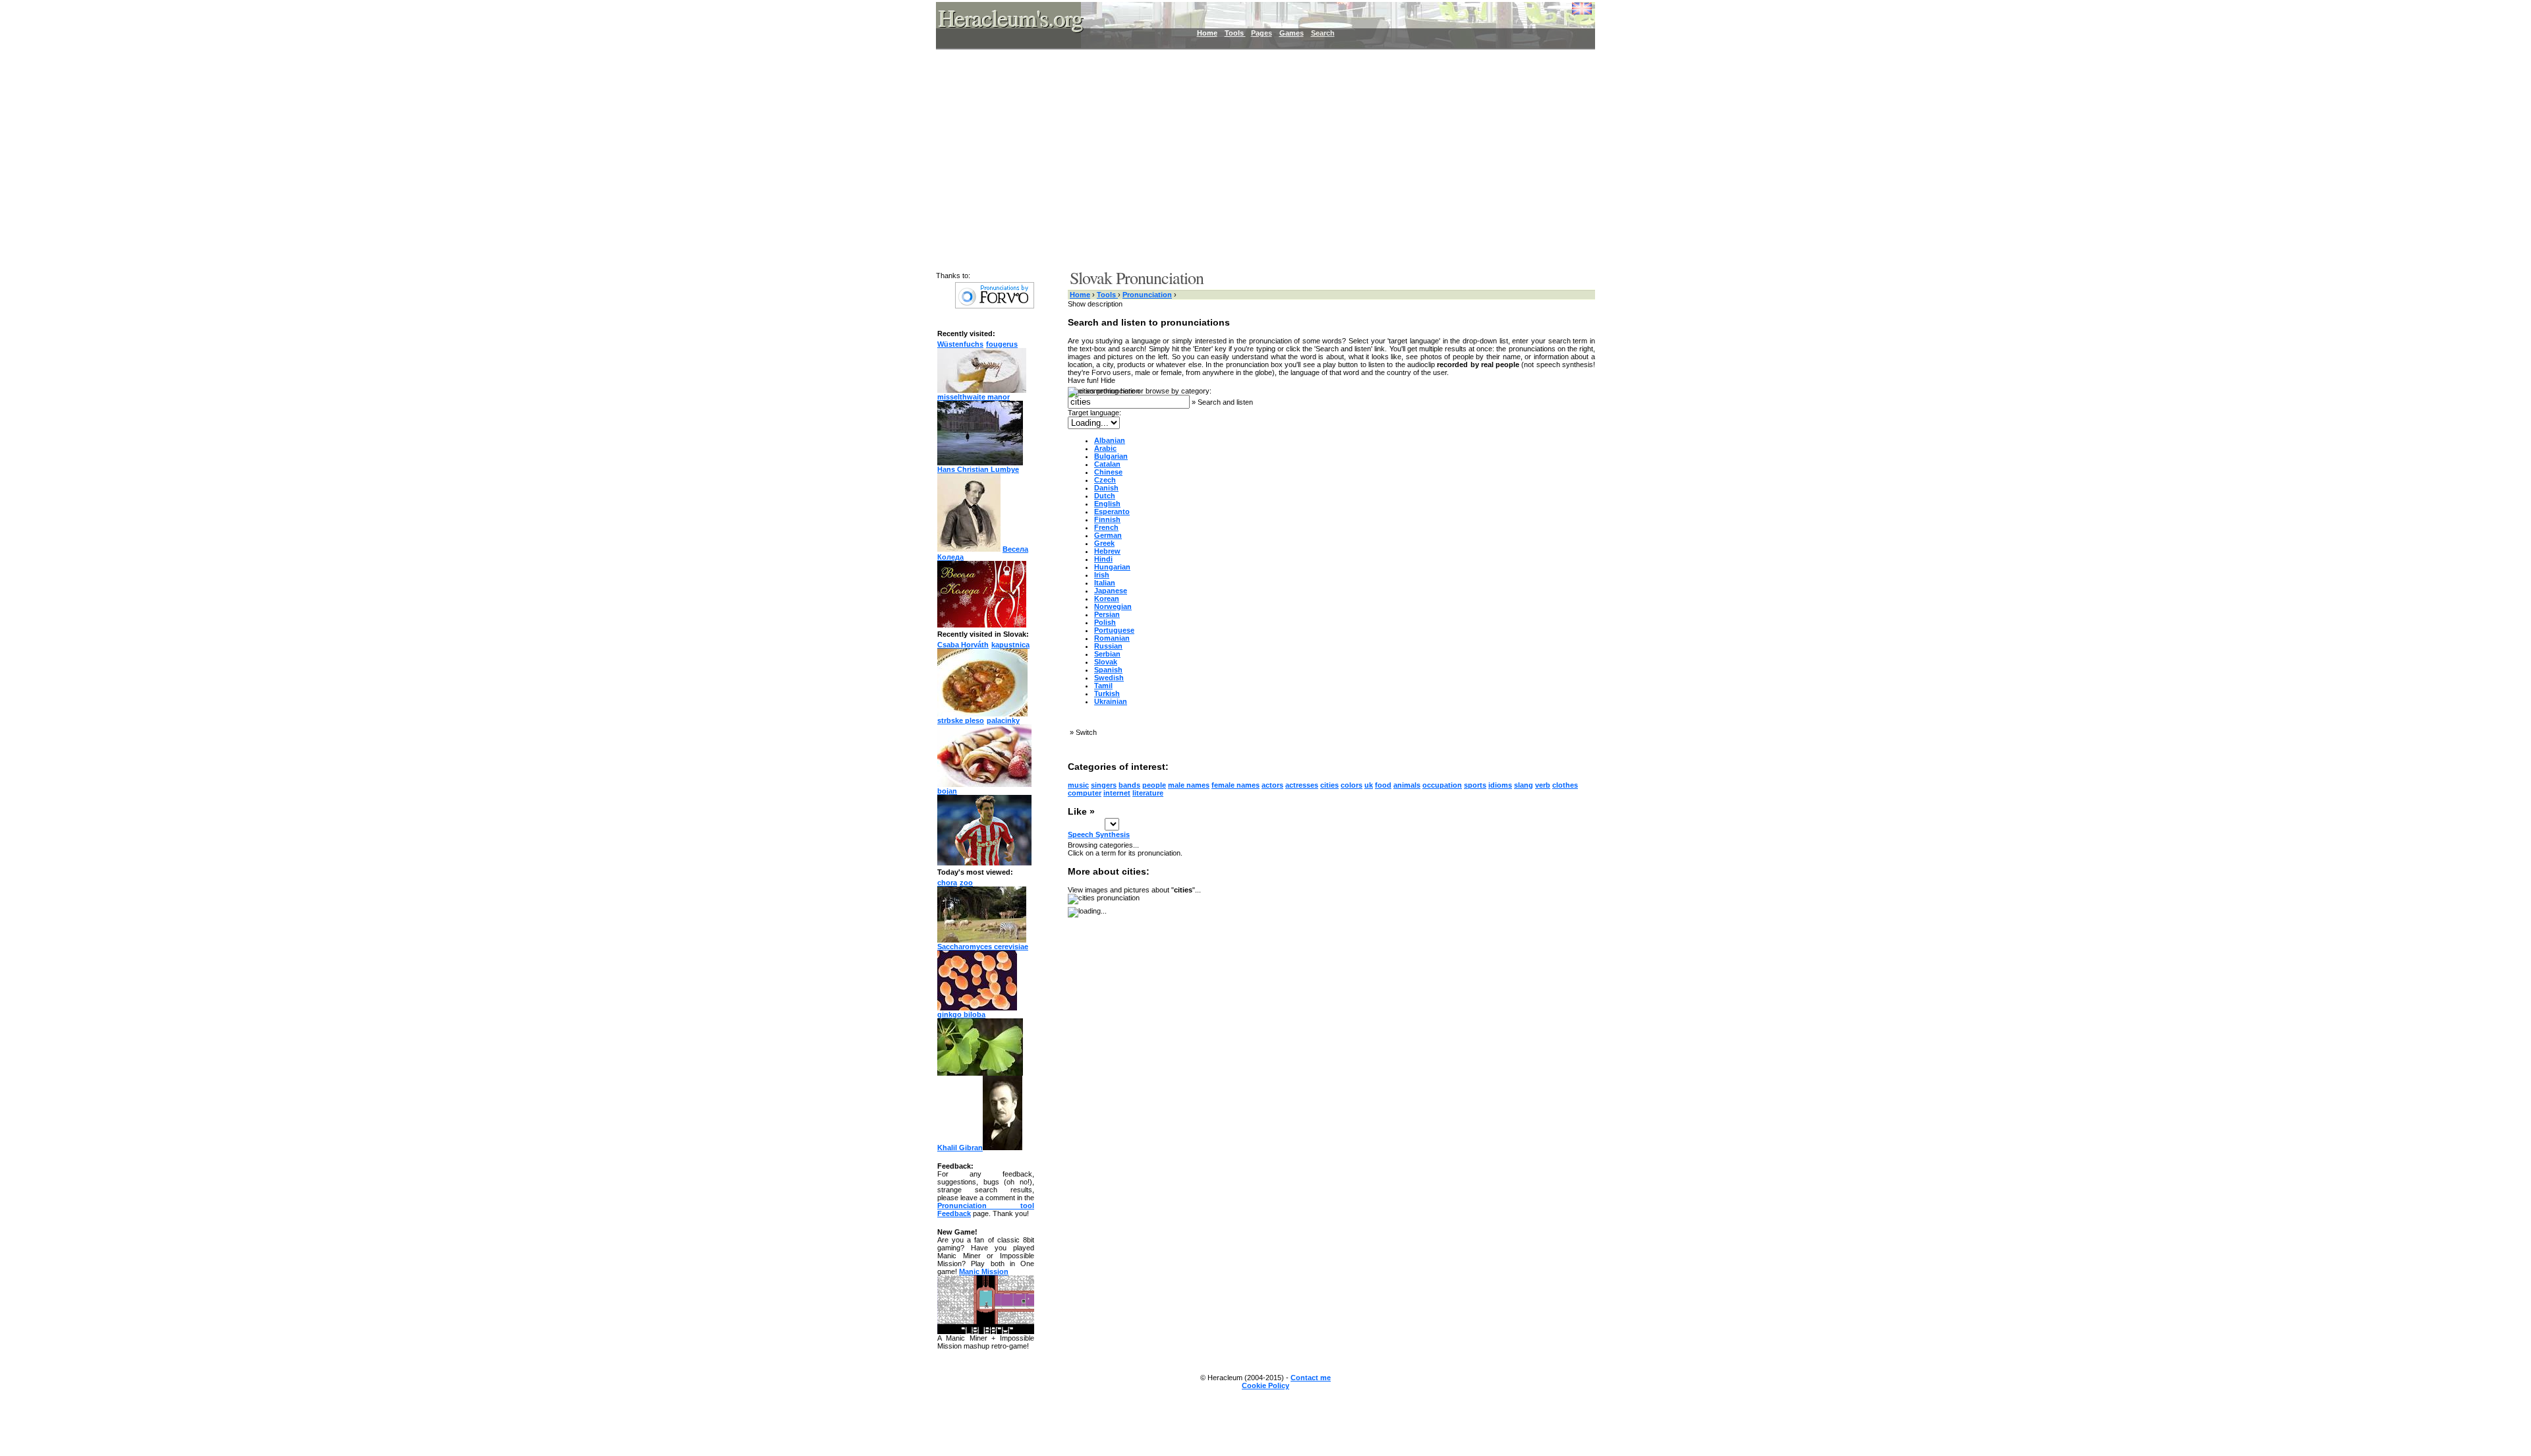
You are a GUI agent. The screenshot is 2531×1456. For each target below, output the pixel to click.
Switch (1086, 732)
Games (1292, 33)
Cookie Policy (1265, 1385)
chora (947, 883)
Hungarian (1112, 567)
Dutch (1105, 496)
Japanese (1111, 591)
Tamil (1103, 685)
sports (1475, 785)
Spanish (1108, 670)
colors (1352, 785)
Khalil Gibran (960, 1148)
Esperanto (1112, 511)
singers (1104, 785)
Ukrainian (1111, 701)
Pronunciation (1147, 295)
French (1106, 527)
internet (1117, 793)
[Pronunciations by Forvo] (995, 306)
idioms (1500, 785)
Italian (1105, 583)
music (1078, 785)
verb (1543, 785)
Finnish (1107, 519)
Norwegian (1113, 606)
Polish (1105, 622)
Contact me (1311, 1378)
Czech (1105, 480)
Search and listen (1225, 402)
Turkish (1107, 693)
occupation (1442, 785)
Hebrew (1107, 551)
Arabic (1105, 448)
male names (1189, 785)
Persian (1107, 614)
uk (1369, 785)
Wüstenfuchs (960, 344)
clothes (1565, 785)
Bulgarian (1111, 456)
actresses (1302, 785)
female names (1236, 785)
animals (1407, 785)
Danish (1106, 488)
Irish (1102, 575)
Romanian (1112, 638)
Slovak (1106, 662)
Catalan (1107, 464)
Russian (1108, 646)
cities (1329, 785)
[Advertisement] (1258, 158)
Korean (1107, 598)
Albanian (1110, 440)
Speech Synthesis (1099, 834)
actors (1272, 785)
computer (1085, 793)
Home (1207, 33)
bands (1129, 785)
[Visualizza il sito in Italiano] (1572, 13)
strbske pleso (961, 720)
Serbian (1107, 654)
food (1383, 785)
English (1107, 504)
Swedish (1109, 678)
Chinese (1108, 472)
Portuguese (1114, 630)
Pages (1262, 33)
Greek (1104, 543)
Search (1323, 33)
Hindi (1103, 559)
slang (1524, 785)
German (1108, 535)
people (1154, 785)
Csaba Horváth (963, 645)
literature (1148, 793)
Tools (1235, 33)
